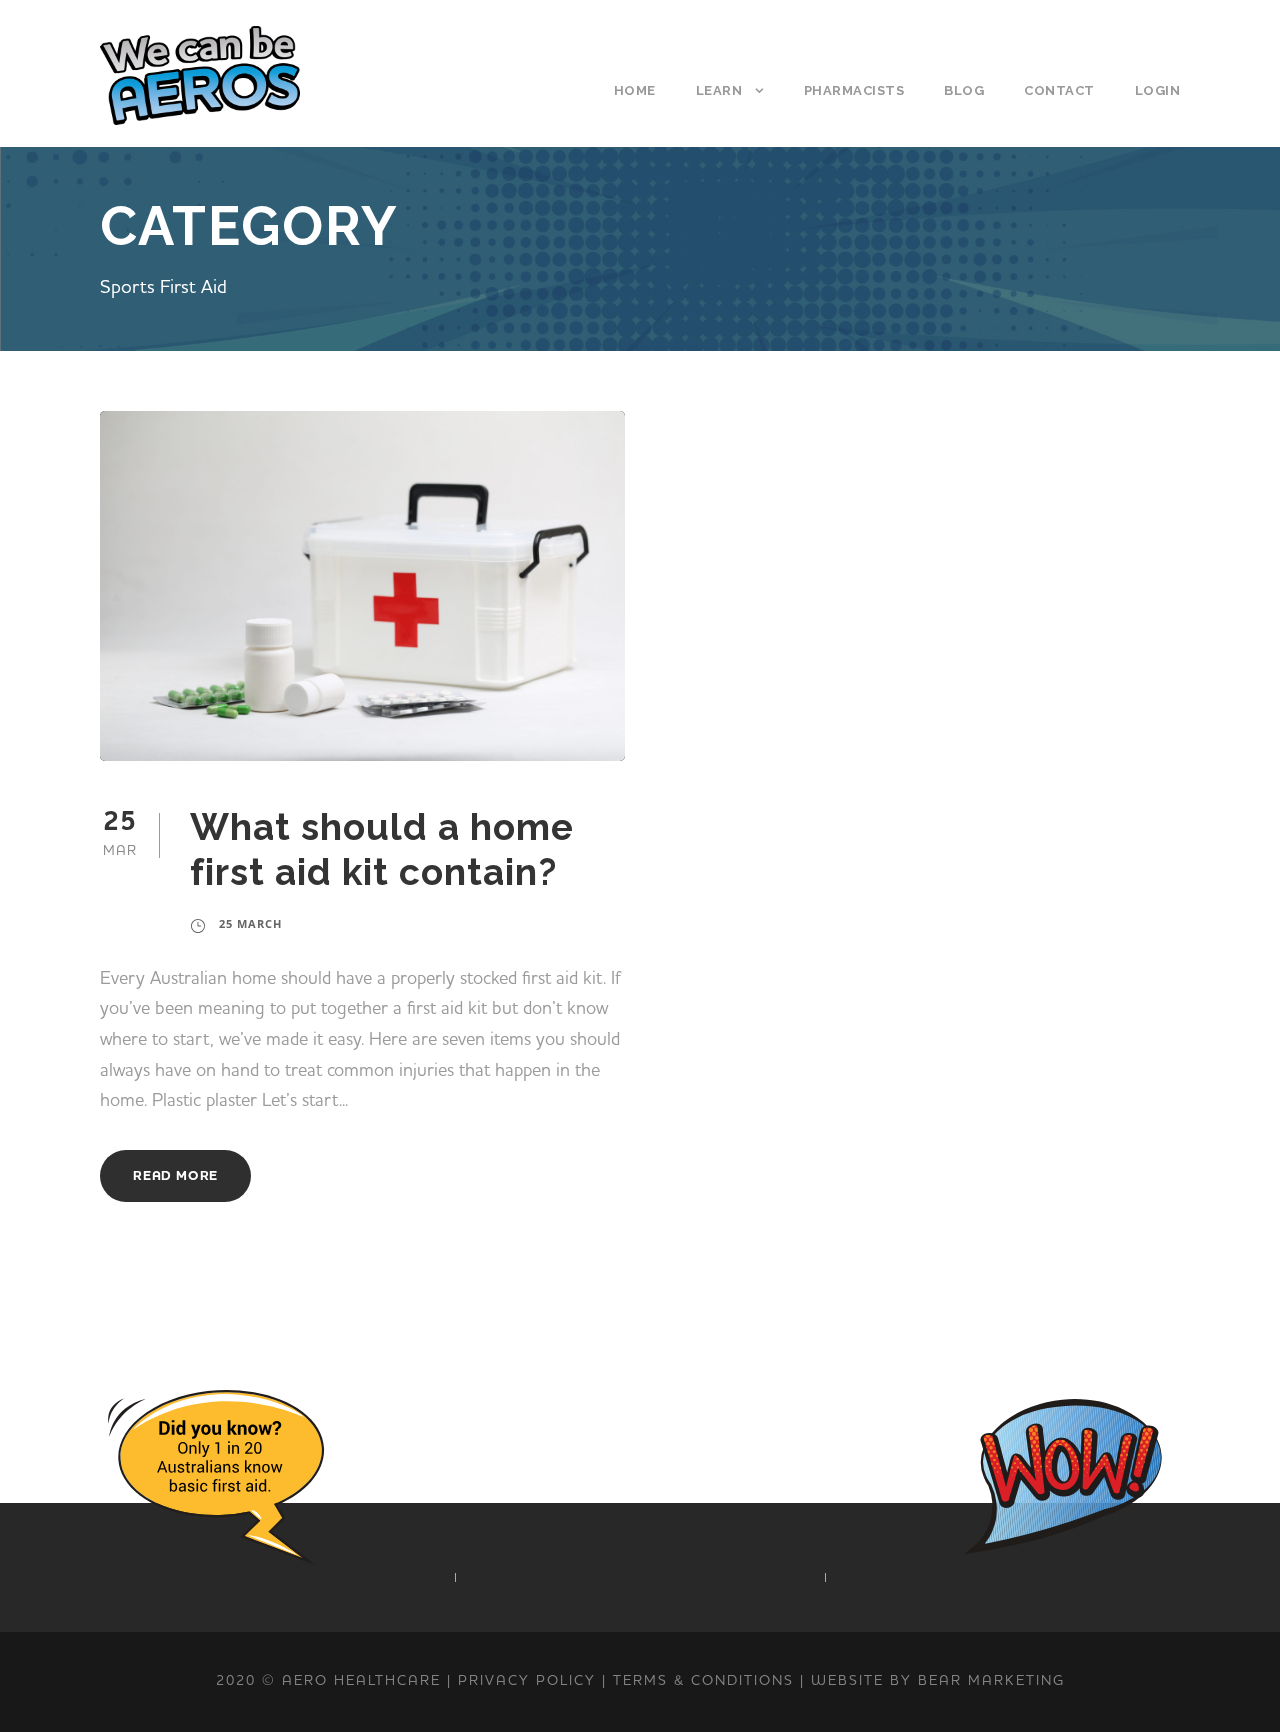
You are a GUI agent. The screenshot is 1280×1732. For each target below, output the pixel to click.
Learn (719, 90)
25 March (250, 923)
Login (1158, 90)
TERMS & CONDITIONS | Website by (765, 1681)
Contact (1059, 90)
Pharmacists (854, 90)
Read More (175, 1176)
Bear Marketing (991, 1681)
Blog (964, 90)
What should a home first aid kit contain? (382, 849)
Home (635, 90)
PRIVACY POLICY (527, 1681)
